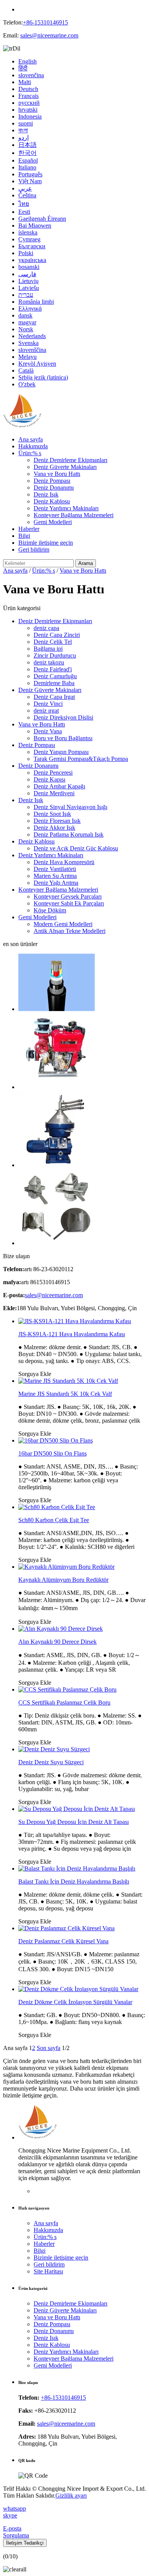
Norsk (26, 329)
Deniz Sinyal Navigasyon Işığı (70, 807)
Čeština (27, 195)
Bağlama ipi (48, 649)
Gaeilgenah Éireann (42, 219)
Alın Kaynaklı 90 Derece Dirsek (57, 1642)
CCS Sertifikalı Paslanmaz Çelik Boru (64, 1702)
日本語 (28, 145)
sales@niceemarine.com (49, 35)
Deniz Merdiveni (54, 793)
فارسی (27, 274)
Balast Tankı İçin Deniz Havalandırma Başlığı (74, 1882)
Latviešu (29, 288)
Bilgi (24, 536)
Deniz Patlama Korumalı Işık (69, 835)
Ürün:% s (30, 453)
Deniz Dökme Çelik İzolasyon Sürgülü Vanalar (75, 2002)
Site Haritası (48, 2271)
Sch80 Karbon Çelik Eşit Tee (54, 1520)
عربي (25, 188)
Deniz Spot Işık (52, 814)
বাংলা (23, 130)
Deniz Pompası (52, 481)
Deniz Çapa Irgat (54, 697)
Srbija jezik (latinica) (43, 377)
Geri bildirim (34, 550)
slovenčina (31, 75)
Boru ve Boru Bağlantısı (63, 738)
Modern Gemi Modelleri (63, 924)
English (28, 61)
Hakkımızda (33, 446)
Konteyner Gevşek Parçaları (68, 896)
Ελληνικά (30, 309)
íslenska (28, 232)
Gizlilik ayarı (71, 2495)
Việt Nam (30, 181)
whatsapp (15, 2508)
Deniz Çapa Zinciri (57, 635)
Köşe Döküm (50, 910)
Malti (25, 82)
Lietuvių (28, 281)
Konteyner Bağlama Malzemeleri (74, 515)
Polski (26, 253)
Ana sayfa (31, 439)
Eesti (24, 212)
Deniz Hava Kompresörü (64, 862)
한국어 (28, 153)
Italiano (27, 167)
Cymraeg (29, 239)
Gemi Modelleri (53, 522)
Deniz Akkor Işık (54, 828)
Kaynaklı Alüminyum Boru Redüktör (63, 1580)
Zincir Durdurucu (55, 655)
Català (26, 370)
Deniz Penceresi (53, 773)
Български (32, 246)
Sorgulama (16, 2535)
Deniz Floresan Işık (57, 821)
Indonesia (30, 116)
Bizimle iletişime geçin (46, 543)
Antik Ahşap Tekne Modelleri (70, 931)
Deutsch (28, 89)
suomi (26, 123)
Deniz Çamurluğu (55, 676)
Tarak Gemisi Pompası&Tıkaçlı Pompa (81, 759)
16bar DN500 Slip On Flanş (53, 1453)
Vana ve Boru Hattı (57, 474)
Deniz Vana (48, 731)
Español (28, 160)
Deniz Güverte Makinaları (65, 467)
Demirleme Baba (54, 683)
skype (10, 2515)
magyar (27, 322)
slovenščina (32, 350)
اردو (23, 138)
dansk (25, 315)
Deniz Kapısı (49, 779)
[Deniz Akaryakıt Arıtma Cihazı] (57, 1165)
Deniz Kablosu (52, 501)
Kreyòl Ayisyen (37, 364)
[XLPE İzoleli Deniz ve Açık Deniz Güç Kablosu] (57, 1009)
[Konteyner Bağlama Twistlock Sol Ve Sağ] (57, 1243)
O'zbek (27, 384)
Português (30, 174)
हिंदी (23, 68)
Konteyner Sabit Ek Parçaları (69, 903)
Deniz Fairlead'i (53, 669)
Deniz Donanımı (54, 488)
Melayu (28, 357)
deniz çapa (46, 628)
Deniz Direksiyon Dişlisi (63, 717)
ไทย (24, 204)
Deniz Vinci (48, 704)
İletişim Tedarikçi (25, 2543)
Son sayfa (49, 2048)
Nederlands (32, 336)
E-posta (12, 2528)
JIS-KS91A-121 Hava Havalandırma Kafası (72, 1334)
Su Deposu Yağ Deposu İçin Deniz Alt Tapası (74, 1822)
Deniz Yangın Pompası (61, 752)
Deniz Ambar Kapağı (59, 786)
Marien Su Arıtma (55, 876)
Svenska (28, 343)
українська (32, 260)
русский (29, 103)
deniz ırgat (46, 711)
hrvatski (28, 110)
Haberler (29, 529)
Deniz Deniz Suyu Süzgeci (51, 1762)
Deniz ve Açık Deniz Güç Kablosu (76, 848)
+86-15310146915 (45, 22)
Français (28, 96)
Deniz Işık (46, 494)
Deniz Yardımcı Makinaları (66, 508)
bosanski (29, 267)
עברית (26, 295)
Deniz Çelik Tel (53, 642)
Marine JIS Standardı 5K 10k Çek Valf (65, 1394)
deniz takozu (49, 662)
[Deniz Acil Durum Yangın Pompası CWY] (57, 1087)
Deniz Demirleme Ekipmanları (70, 460)
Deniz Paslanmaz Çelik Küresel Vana (63, 1941)
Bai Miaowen (35, 226)
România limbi (36, 302)
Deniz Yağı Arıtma (56, 883)
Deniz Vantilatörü (55, 869)
